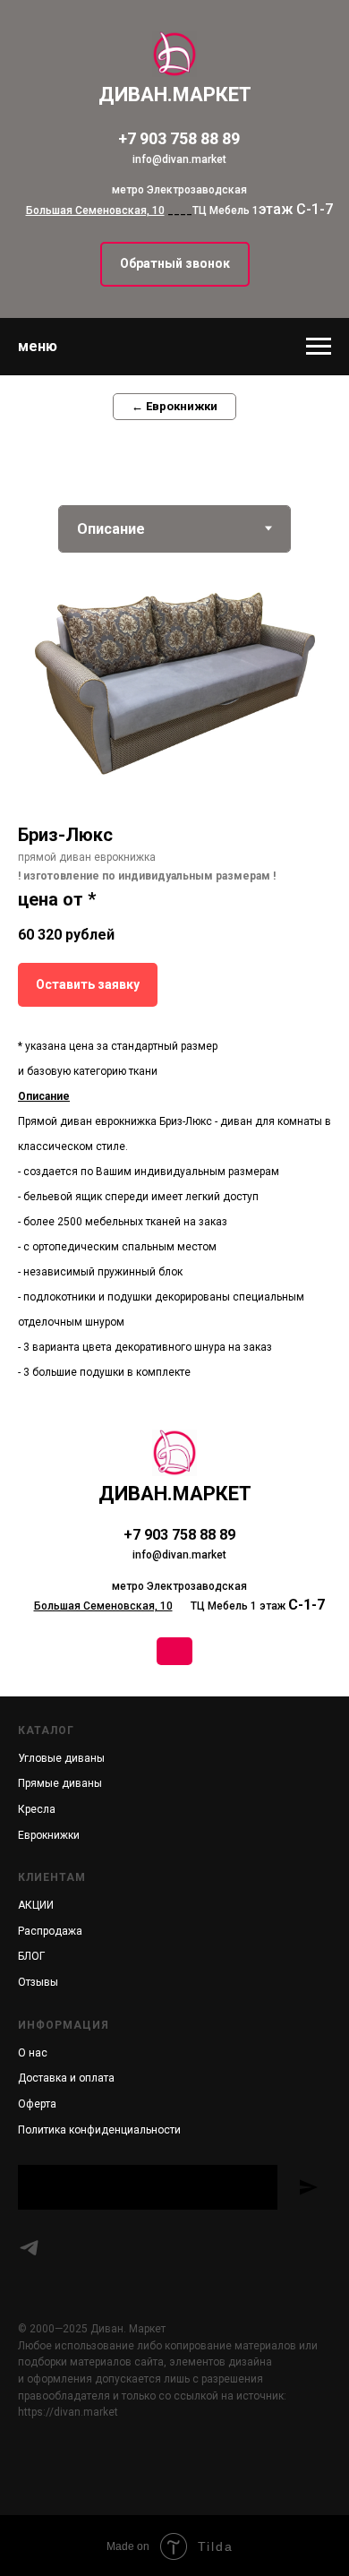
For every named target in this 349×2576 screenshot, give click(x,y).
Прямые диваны (60, 1783)
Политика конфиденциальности (99, 2130)
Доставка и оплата (66, 2078)
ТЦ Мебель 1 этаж (160, 1606)
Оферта (37, 2104)
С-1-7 (306, 1605)
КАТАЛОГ (46, 1730)
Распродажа (50, 1931)
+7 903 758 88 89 (179, 138)
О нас (33, 2053)
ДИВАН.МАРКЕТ (175, 94)
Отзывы (38, 1982)
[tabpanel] (174, 976)
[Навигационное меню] (319, 347)
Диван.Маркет (175, 1494)
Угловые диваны (61, 1758)
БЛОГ (31, 1956)
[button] (175, 264)
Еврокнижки (49, 1835)
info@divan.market (179, 159)
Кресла (37, 1809)
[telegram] (29, 2248)
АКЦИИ (36, 1905)
